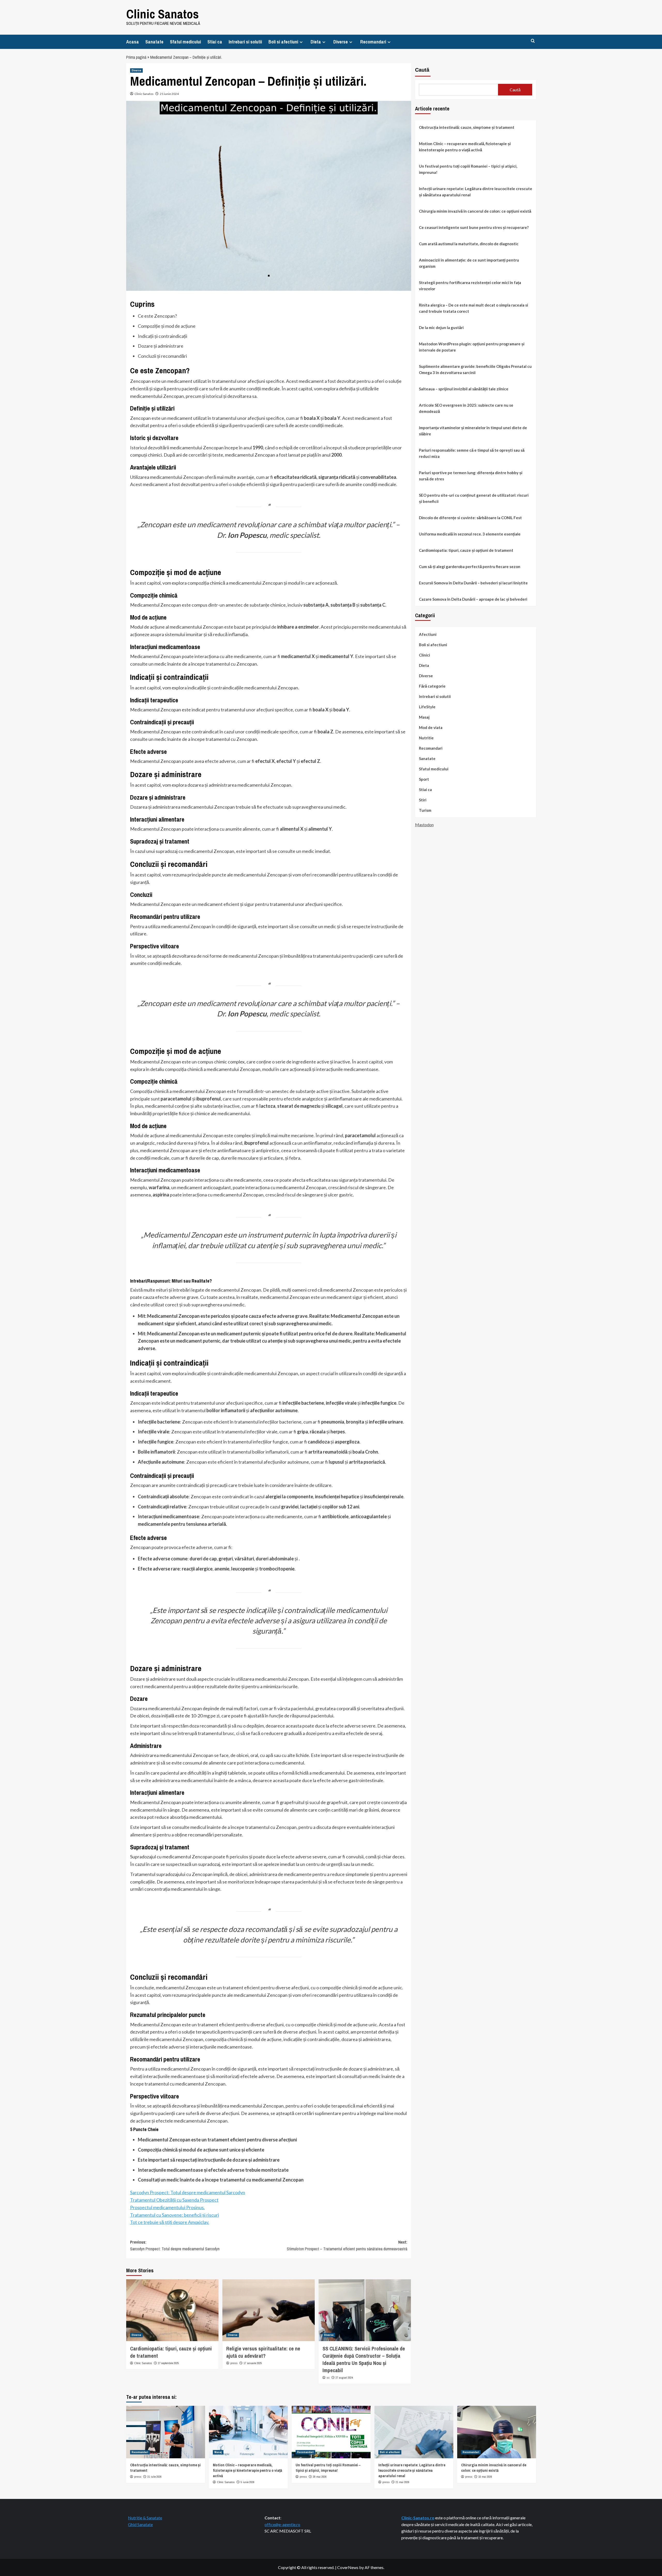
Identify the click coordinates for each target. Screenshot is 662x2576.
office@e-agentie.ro (282, 2524)
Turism (425, 810)
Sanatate (154, 42)
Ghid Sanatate (140, 2524)
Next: (347, 2245)
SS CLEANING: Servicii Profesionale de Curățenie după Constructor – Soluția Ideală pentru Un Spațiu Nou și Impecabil (364, 2359)
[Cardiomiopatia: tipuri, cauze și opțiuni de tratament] (172, 2310)
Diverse (341, 42)
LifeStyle (427, 707)
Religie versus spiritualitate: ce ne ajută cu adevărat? (263, 2352)
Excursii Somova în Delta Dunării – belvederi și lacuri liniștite (473, 583)
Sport (424, 779)
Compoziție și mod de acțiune (167, 326)
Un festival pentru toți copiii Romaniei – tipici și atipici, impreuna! (468, 169)
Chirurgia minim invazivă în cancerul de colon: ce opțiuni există (475, 211)
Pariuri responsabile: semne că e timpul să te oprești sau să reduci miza (472, 453)
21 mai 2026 (403, 2482)
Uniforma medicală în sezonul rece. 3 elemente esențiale (470, 534)
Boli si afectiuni (283, 42)
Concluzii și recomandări (162, 356)
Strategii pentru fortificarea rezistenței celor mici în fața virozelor (470, 286)
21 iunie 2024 (169, 94)
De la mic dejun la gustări (441, 327)
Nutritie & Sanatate (145, 2518)
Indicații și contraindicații (163, 336)
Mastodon (424, 825)
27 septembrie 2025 (168, 2363)
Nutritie (426, 738)
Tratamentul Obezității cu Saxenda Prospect (174, 2200)
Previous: (175, 2245)
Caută (422, 70)
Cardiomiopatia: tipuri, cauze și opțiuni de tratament (466, 550)
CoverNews (348, 2567)
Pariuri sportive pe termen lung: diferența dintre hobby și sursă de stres (471, 476)
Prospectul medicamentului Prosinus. (167, 2207)
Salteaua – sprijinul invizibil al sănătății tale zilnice (464, 389)
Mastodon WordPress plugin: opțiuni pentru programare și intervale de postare (472, 347)
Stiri (423, 800)
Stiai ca (215, 42)
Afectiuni (428, 634)
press (234, 2363)
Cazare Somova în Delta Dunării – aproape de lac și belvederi (473, 599)
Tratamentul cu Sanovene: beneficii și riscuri (175, 2215)
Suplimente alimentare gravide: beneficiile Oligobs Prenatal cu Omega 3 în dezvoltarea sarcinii (475, 369)
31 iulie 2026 (155, 2477)
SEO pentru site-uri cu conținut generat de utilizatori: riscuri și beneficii (474, 498)
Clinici (424, 655)
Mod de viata (431, 727)
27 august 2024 (344, 2378)
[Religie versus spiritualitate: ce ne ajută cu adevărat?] (269, 2310)
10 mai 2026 (485, 2477)
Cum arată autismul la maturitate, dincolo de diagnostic (469, 244)
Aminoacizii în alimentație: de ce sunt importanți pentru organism (469, 263)
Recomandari (373, 42)
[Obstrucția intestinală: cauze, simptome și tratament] (166, 2432)
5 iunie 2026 (248, 2482)
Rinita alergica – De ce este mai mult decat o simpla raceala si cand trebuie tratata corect (473, 308)
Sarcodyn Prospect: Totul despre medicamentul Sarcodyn (188, 2192)
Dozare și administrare (161, 346)
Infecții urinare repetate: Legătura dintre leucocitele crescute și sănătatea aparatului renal (476, 192)
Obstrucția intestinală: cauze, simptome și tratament (467, 127)
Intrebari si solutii (245, 42)
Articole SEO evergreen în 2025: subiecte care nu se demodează (466, 408)
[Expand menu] (301, 42)
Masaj (424, 717)
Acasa (133, 42)
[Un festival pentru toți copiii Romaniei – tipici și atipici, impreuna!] (331, 2432)
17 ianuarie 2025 (253, 2363)
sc (328, 2378)
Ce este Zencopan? (157, 316)
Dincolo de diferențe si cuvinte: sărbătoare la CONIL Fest (470, 518)
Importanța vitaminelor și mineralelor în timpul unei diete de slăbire (473, 431)
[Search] (533, 41)
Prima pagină (136, 57)
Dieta (316, 42)
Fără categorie (432, 686)
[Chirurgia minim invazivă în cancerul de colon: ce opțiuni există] (497, 2432)
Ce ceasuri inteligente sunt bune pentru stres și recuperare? (474, 227)
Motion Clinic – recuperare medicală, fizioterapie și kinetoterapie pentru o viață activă (465, 147)
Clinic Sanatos (163, 14)
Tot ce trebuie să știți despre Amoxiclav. (170, 2222)
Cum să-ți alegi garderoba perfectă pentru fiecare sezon (470, 567)
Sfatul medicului (185, 42)
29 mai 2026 (320, 2477)
